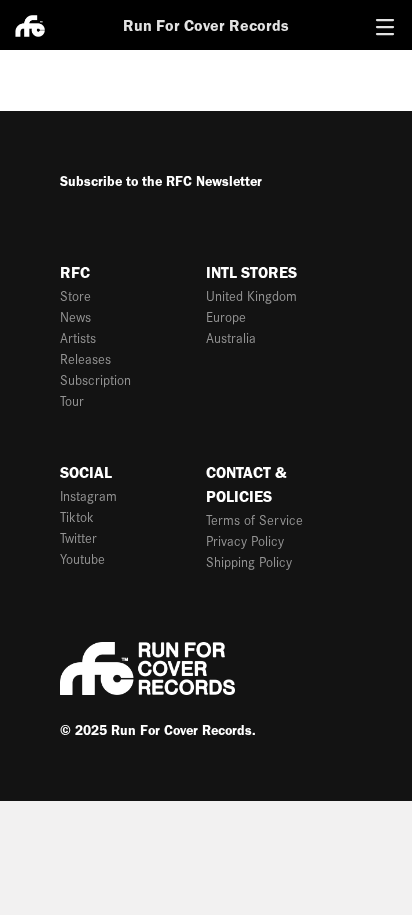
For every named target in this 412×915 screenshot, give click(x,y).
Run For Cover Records (206, 25)
